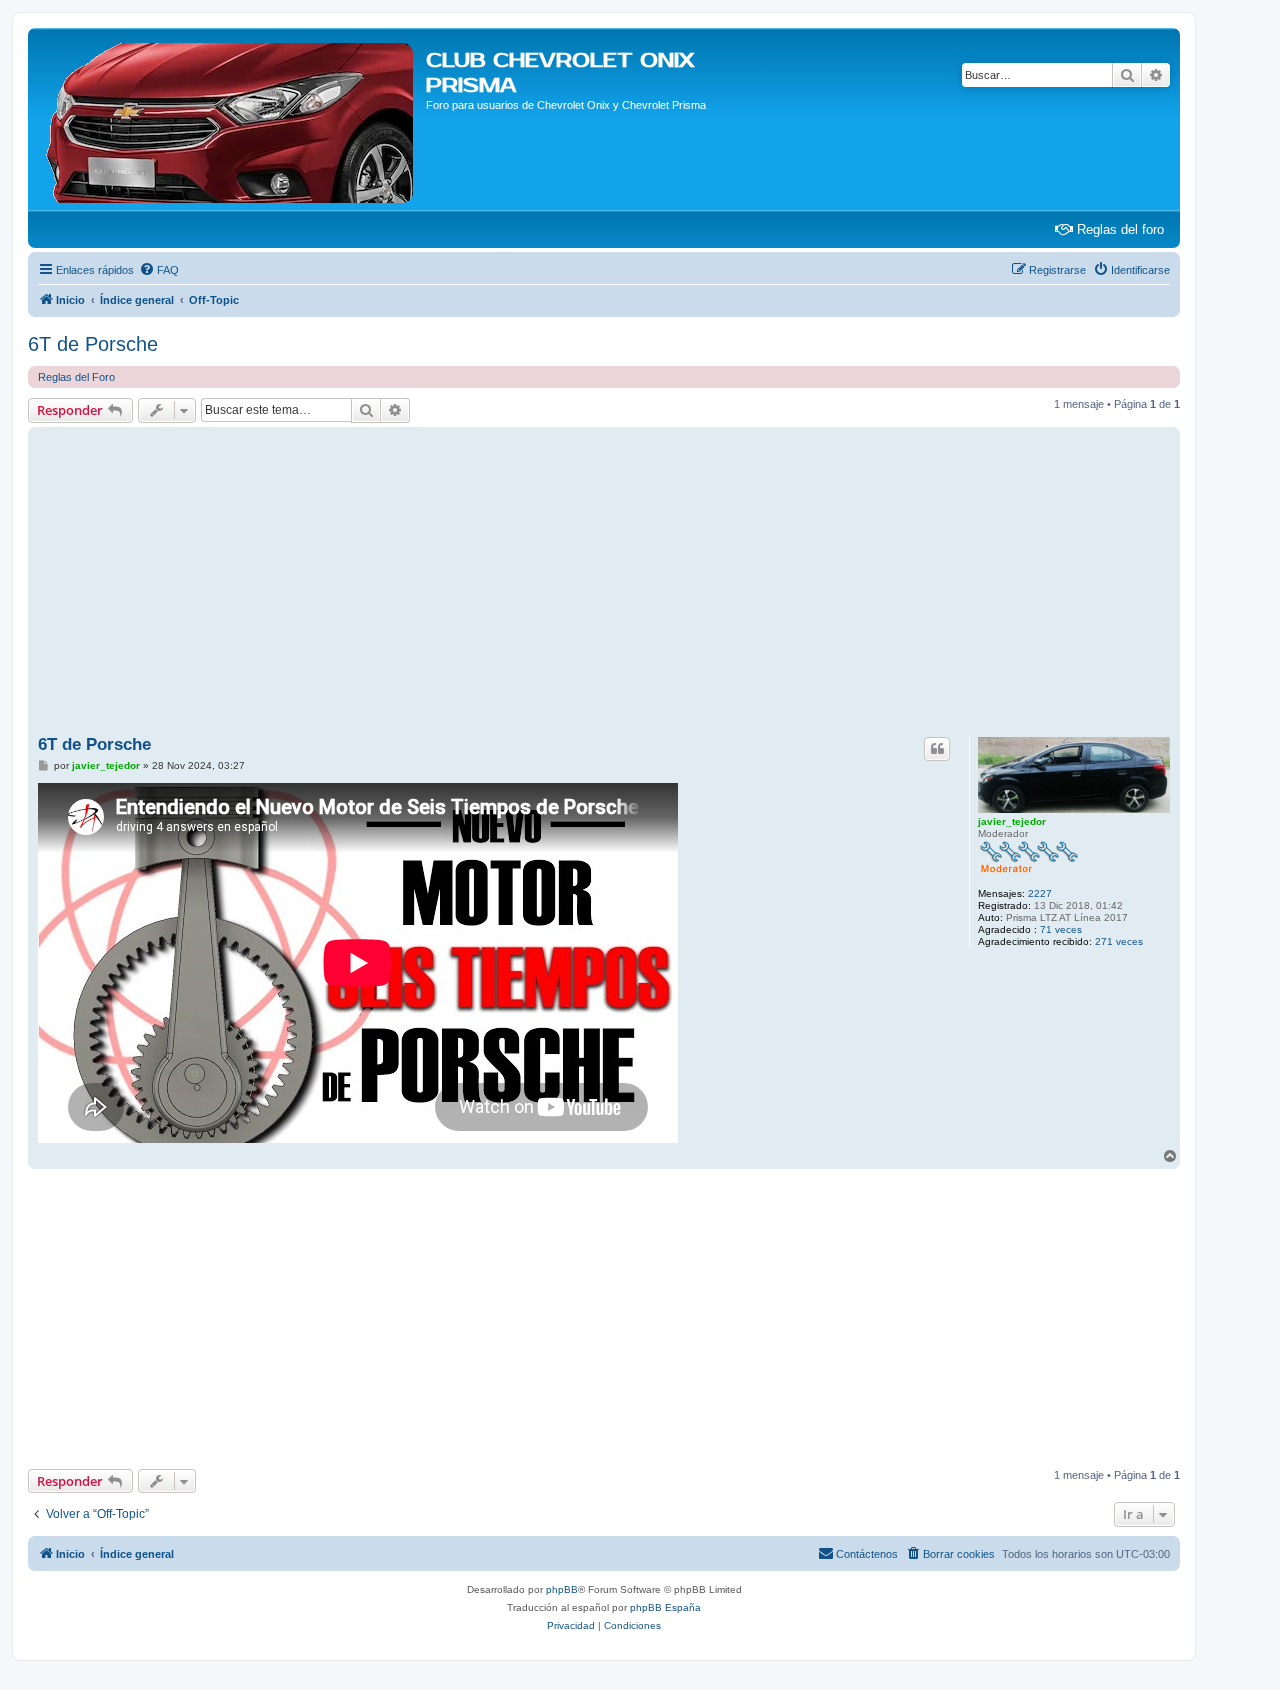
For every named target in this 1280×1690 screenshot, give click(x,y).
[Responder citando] (937, 749)
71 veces (1061, 929)
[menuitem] (159, 270)
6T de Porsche (93, 344)
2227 (1040, 893)
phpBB (562, 1589)
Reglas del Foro (76, 377)
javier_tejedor (1012, 821)
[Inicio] (229, 119)
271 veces (1119, 941)
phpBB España (665, 1607)
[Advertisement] (604, 582)
